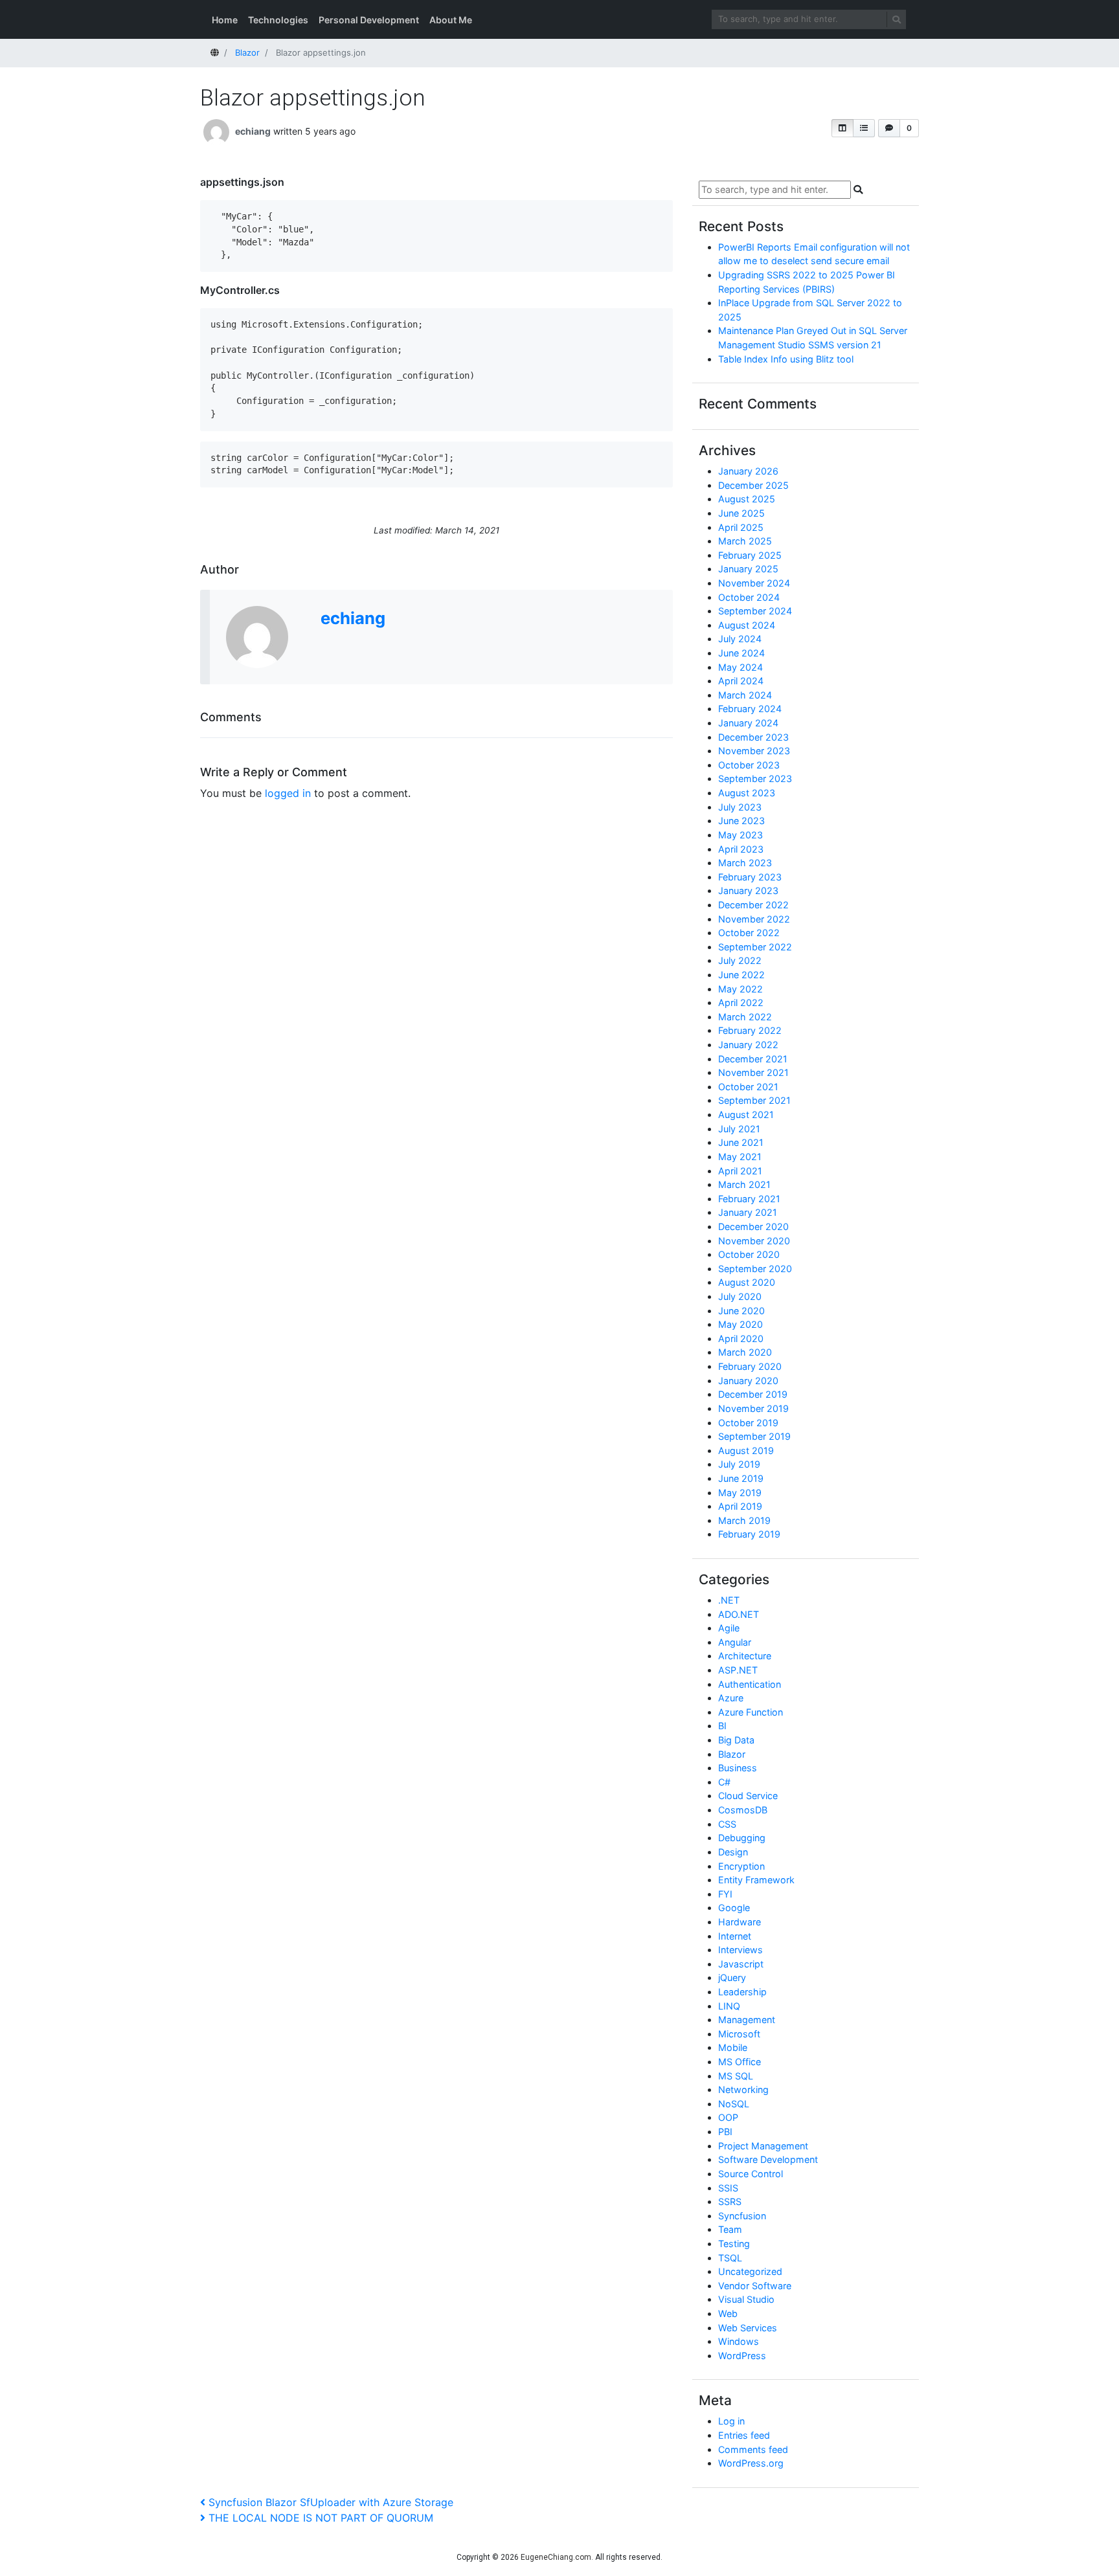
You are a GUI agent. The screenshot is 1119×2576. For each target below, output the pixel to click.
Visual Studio (746, 2299)
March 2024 (745, 695)
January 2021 (748, 1212)
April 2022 (741, 1002)
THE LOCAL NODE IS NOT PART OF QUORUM (321, 2518)
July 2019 (739, 1464)
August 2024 (747, 625)
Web (728, 2313)
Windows (739, 2341)
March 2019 (744, 1520)
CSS (727, 1824)
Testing (734, 2244)
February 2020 (750, 1366)
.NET (729, 1600)
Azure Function (751, 1712)
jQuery (732, 1977)
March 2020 (745, 1352)
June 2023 (741, 821)
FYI (725, 1894)
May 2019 (740, 1493)
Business (738, 1768)
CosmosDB (743, 1810)
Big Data (736, 1740)
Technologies (278, 20)
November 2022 (754, 919)
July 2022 (740, 960)
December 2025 (753, 485)
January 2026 (748, 471)
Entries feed (744, 2435)
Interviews (740, 1950)
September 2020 (755, 1269)
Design (733, 1852)
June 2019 (741, 1478)
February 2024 (750, 709)
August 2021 (746, 1114)
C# (724, 1782)
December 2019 (753, 1394)
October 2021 (748, 1087)
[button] (842, 128)
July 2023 (740, 807)
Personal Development (369, 20)
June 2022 (741, 975)
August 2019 (746, 1450)
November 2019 (753, 1408)
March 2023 (745, 863)
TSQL (730, 2258)
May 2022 (740, 989)
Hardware (740, 1922)
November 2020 (754, 1241)
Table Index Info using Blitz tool (786, 359)
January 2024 (748, 723)
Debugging (742, 1838)
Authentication (750, 1684)
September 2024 (755, 611)
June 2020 (741, 1311)
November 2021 (753, 1072)
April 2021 (740, 1171)
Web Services (748, 2328)
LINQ (729, 2006)
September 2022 (755, 947)
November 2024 (754, 583)
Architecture (745, 1656)
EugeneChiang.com (556, 2557)
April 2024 (741, 681)
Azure (731, 1698)
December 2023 (753, 737)
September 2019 (754, 1436)
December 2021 (753, 1059)
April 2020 (741, 1338)
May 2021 (740, 1157)
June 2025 (741, 513)
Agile (729, 1628)
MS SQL (736, 2076)
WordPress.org (751, 2463)
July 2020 (740, 1296)
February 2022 (750, 1030)
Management (747, 2020)
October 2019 (748, 1423)
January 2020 (748, 1381)
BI (722, 1726)
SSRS (730, 2201)
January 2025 (748, 569)
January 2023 (748, 890)
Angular (735, 1642)
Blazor (732, 1754)
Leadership (742, 1992)
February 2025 (750, 555)
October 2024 (749, 597)
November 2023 (754, 751)
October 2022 (749, 933)
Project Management (763, 2146)
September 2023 (755, 778)
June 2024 (741, 653)
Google (734, 1908)
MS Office (740, 2062)
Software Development (768, 2159)
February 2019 (749, 1534)
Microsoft (739, 2034)
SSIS (728, 2188)
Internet (735, 1936)
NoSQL (734, 2104)
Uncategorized (750, 2271)
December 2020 (753, 1226)
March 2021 (744, 1184)
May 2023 (740, 835)
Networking (743, 2089)
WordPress (742, 2356)
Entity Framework (756, 1880)
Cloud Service (748, 1796)
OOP (728, 2117)
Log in (731, 2421)
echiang (253, 131)
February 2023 (750, 877)
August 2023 (747, 793)
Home (225, 20)
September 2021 (754, 1100)
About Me (451, 20)
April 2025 (741, 527)
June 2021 (741, 1142)
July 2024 (740, 639)
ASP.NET (738, 1670)
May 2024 (740, 667)
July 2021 (739, 1129)
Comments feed (753, 2449)
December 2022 (753, 905)
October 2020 (749, 1254)
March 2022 (745, 1017)
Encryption (741, 1866)
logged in (288, 793)
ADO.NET (739, 1614)
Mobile (733, 2047)
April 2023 (741, 849)
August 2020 (747, 1282)
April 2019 (740, 1506)
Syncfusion (742, 2216)
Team (730, 2229)
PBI (725, 2132)
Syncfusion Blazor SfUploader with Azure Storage (331, 2502)
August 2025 (747, 499)
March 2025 (745, 541)
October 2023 (749, 765)
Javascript (741, 1964)
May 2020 (740, 1324)
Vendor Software (755, 2286)
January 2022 (748, 1045)
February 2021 (749, 1199)
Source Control (751, 2174)
